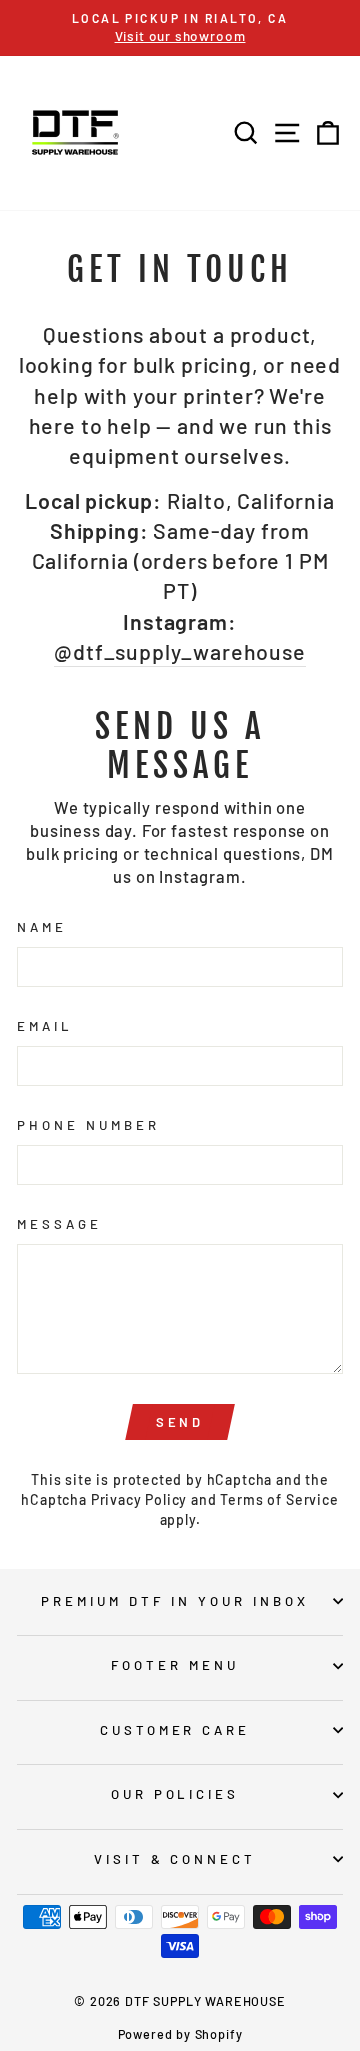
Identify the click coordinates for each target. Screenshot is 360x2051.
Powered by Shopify (180, 2034)
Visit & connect (175, 1859)
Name (42, 927)
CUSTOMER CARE (175, 1730)
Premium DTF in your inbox (174, 1601)
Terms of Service (279, 1499)
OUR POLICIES (175, 1794)
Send (180, 1422)
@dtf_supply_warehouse (179, 651)
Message (59, 1224)
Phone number (88, 1125)
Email (45, 1026)
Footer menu (175, 1665)
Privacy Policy (139, 1499)
